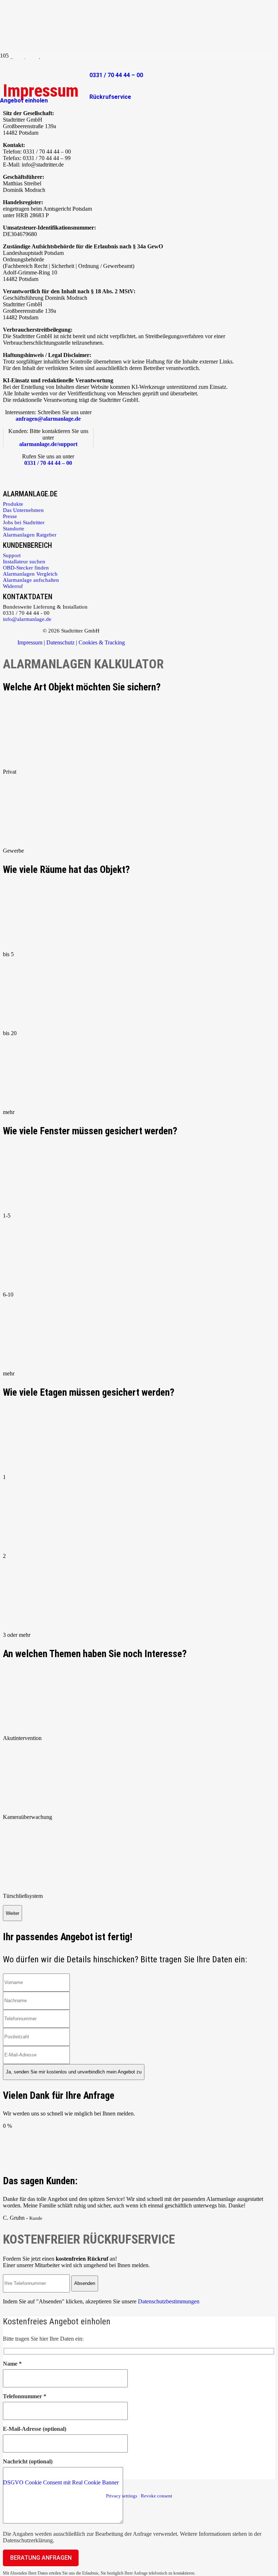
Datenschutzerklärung (28, 2540)
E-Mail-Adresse (35, 2429)
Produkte (13, 504)
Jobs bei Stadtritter (24, 522)
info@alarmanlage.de (27, 619)
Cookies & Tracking (102, 642)
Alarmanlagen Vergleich (30, 574)
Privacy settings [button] (122, 2496)
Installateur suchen (24, 562)
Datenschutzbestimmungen (169, 2301)
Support (12, 555)
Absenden (85, 2283)
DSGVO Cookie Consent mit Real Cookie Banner (61, 2482)
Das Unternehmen (23, 510)
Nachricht (28, 2461)
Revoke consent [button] (157, 2496)
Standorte (14, 529)
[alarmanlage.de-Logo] (45, 91)
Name (12, 2364)
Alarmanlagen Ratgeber (30, 535)
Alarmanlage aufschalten (31, 580)
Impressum (30, 642)
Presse (10, 516)
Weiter (12, 1913)
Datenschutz (60, 642)
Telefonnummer (25, 2396)
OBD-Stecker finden (26, 568)
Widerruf (13, 586)
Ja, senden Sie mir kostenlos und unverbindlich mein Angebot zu (74, 2072)
